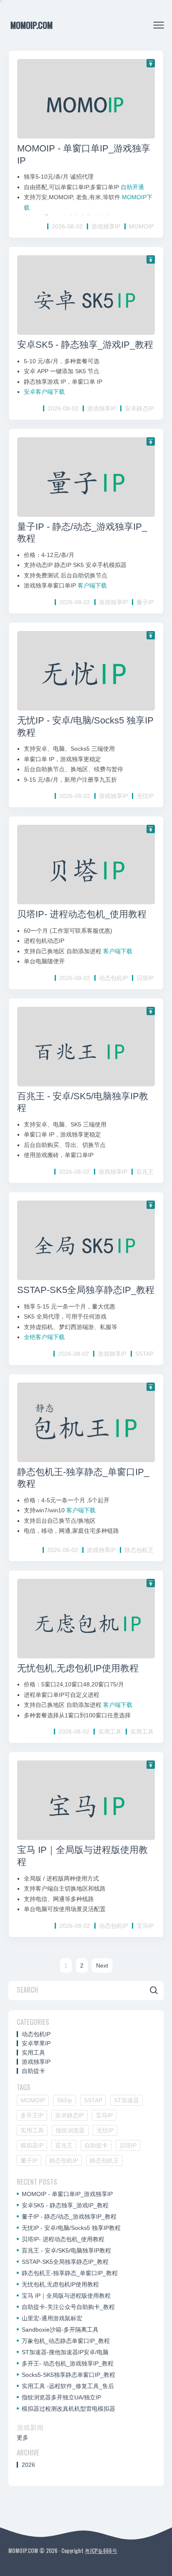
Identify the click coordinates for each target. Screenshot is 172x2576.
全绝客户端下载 (44, 1337)
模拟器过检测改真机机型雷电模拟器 (68, 2409)
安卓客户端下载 (44, 392)
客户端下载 (92, 585)
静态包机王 (139, 1550)
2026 (28, 2465)
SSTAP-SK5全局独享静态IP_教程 (86, 1290)
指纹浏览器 (70, 2130)
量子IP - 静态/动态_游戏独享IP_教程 (69, 2217)
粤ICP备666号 (101, 2550)
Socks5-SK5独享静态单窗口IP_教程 (68, 2375)
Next (102, 1965)
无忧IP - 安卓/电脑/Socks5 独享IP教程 (71, 2228)
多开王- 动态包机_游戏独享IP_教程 (68, 2363)
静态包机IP (64, 2160)
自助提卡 (33, 2071)
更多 (23, 2437)
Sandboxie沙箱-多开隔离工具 (60, 2330)
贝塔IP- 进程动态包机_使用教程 (82, 914)
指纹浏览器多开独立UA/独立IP (61, 2397)
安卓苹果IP (36, 2043)
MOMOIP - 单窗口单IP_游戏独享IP (67, 2194)
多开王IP (32, 2115)
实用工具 (110, 1732)
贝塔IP (145, 978)
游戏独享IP (106, 226)
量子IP (145, 602)
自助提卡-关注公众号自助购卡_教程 (68, 2307)
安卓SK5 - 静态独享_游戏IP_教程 (85, 345)
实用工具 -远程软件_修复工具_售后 (68, 2386)
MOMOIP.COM (32, 25)
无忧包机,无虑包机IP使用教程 (78, 1668)
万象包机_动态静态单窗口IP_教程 (66, 2341)
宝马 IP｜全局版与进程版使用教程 (66, 2296)
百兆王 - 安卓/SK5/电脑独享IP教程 (66, 2250)
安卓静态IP (139, 408)
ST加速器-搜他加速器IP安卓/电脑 (65, 2352)
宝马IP (145, 1926)
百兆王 (145, 1172)
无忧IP (145, 796)
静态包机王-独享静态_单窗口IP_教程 (70, 2273)
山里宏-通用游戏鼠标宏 (52, 2318)
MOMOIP (141, 226)
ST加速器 (126, 2100)
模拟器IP (32, 2145)
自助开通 (132, 187)
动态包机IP (113, 978)
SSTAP (144, 1354)
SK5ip (64, 2100)
